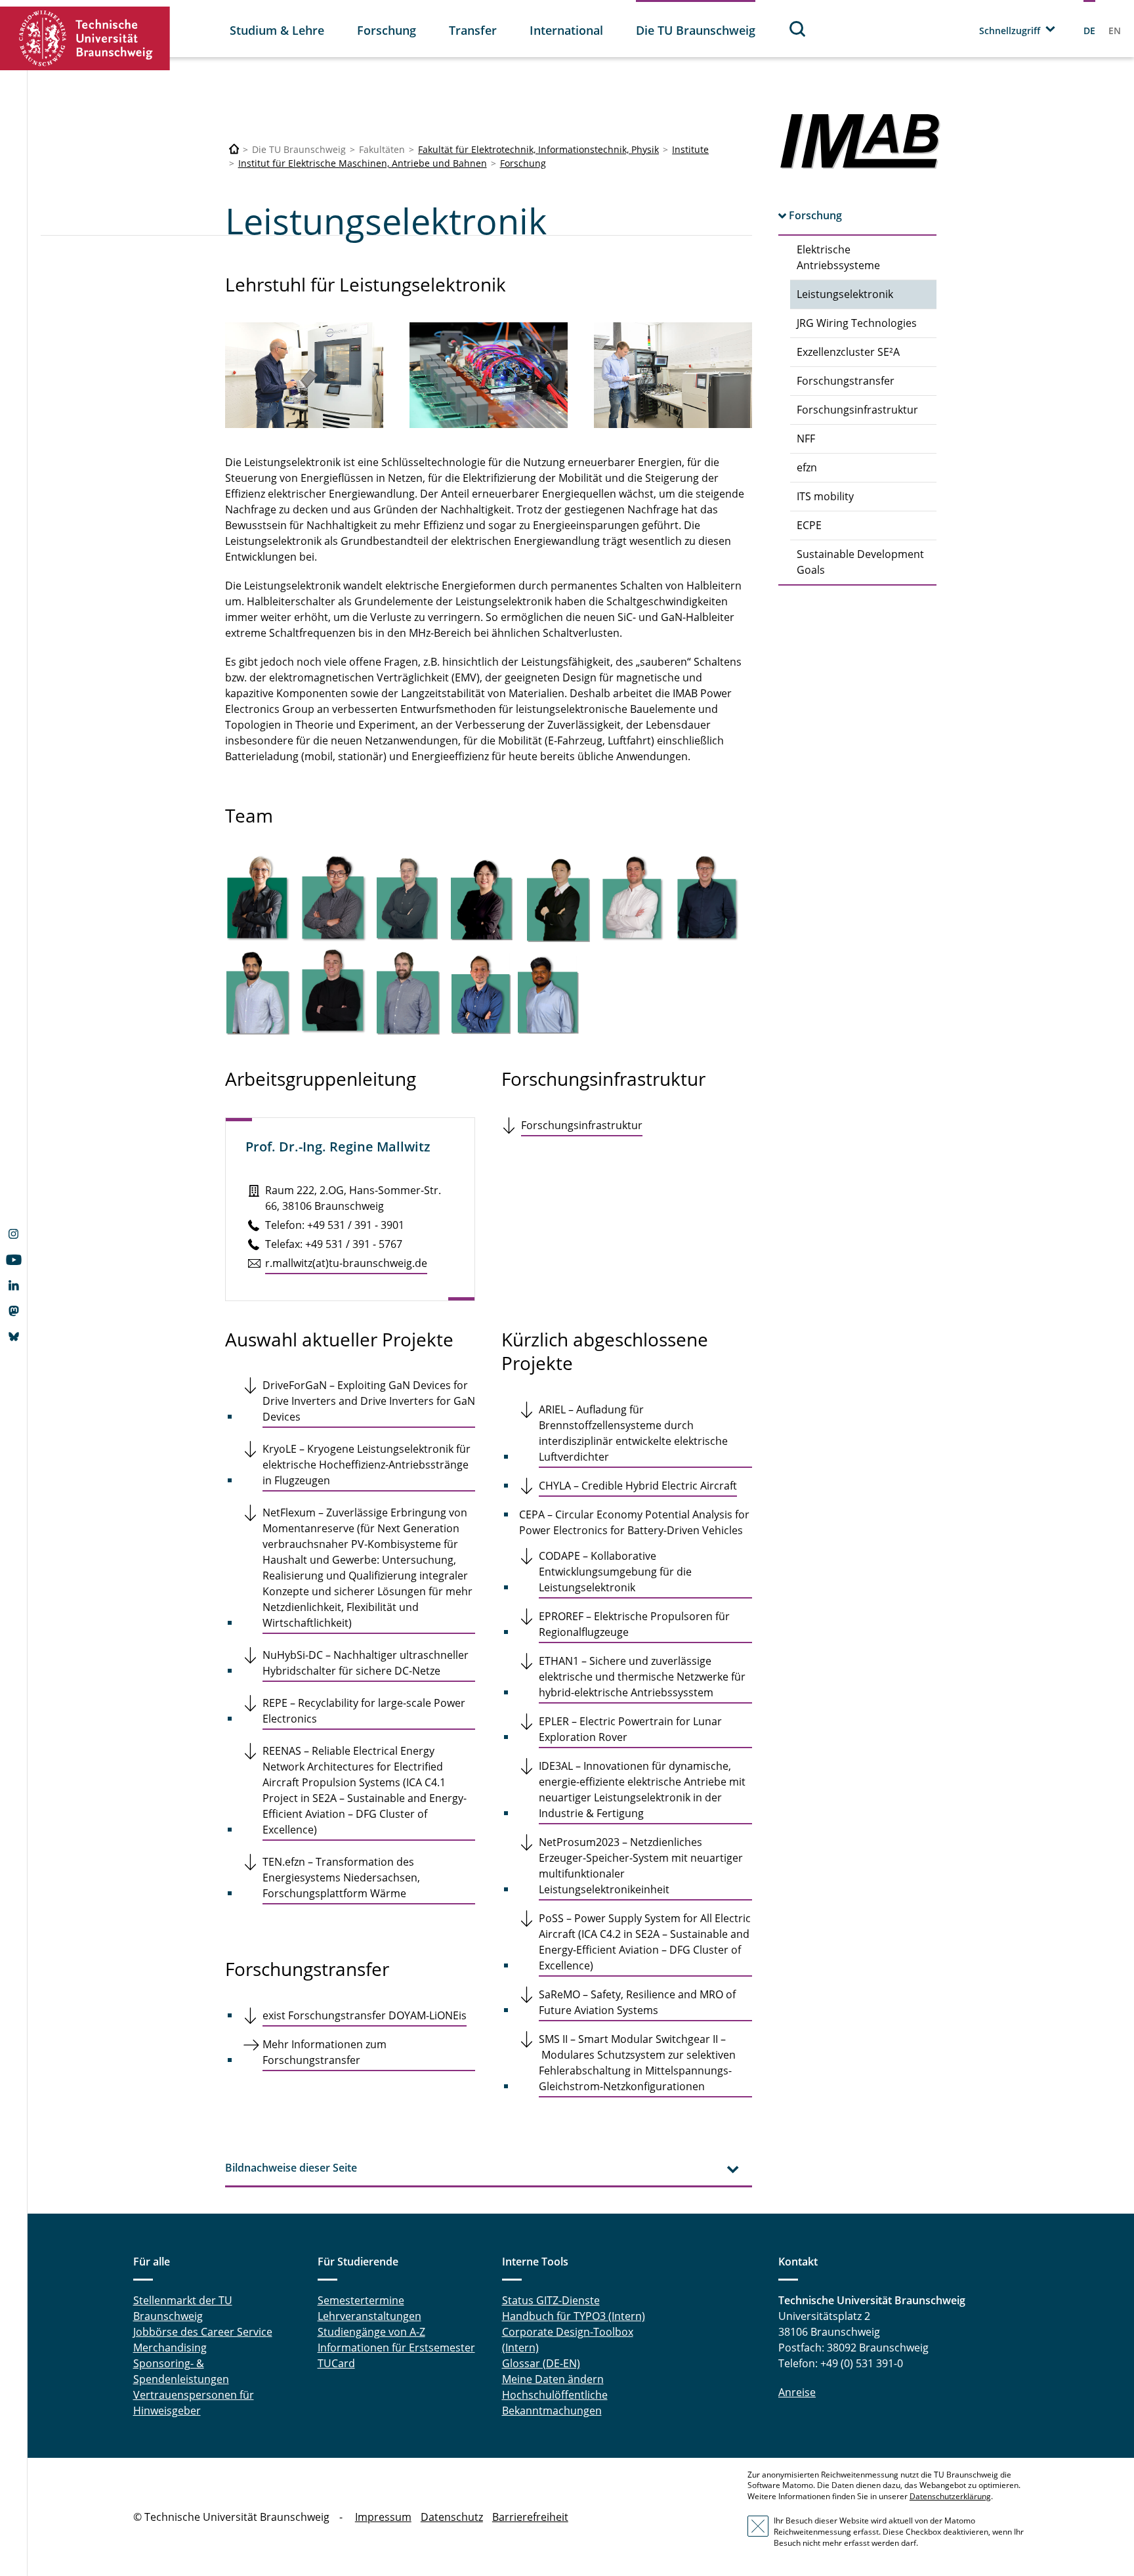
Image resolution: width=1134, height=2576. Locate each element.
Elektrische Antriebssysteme (838, 257)
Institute (690, 149)
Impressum (383, 2517)
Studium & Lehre (277, 30)
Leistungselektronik (845, 294)
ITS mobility (825, 496)
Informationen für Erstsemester (396, 2348)
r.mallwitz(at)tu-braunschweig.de (346, 1263)
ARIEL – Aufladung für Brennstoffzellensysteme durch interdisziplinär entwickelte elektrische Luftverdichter (633, 1433)
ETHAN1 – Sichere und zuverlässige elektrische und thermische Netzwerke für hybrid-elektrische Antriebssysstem (642, 1677)
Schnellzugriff (1010, 31)
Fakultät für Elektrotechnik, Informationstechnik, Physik (538, 149)
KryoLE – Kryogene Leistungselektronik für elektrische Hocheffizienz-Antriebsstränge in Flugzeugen (367, 1465)
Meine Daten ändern (553, 2379)
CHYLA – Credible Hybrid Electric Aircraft (638, 1486)
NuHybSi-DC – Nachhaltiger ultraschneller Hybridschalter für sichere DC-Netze (366, 1663)
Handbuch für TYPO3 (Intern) (574, 2316)
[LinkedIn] (13, 1287)
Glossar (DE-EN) (541, 2363)
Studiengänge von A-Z (371, 2332)
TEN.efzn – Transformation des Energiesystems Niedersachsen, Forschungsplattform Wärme (341, 1878)
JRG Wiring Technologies (857, 323)
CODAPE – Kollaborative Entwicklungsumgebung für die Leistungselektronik (615, 1572)
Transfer (473, 30)
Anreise (797, 2392)
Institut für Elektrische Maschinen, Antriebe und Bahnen (363, 163)
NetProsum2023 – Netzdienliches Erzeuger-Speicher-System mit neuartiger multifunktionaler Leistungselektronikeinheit (641, 1866)
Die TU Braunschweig (696, 30)
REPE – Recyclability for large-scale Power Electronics (364, 1711)
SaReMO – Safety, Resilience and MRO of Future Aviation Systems (637, 2002)
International (566, 30)
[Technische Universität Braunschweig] (85, 38)
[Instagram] (13, 1235)
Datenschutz (452, 2517)
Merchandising (170, 2348)
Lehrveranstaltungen (369, 2316)
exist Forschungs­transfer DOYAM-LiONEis (365, 2015)
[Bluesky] (13, 1338)
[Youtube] (13, 1261)
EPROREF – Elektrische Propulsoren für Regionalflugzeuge (634, 1624)
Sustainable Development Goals (860, 562)
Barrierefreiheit (530, 2517)
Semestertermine (361, 2300)
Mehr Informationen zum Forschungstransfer (325, 2052)
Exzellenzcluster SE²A (848, 352)
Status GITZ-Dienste (551, 2300)
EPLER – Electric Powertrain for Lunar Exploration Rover (630, 1729)
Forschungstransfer (846, 381)
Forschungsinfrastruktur (857, 410)
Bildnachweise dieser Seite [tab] (291, 2168)
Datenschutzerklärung (950, 2496)
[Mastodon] (13, 1312)
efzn (807, 467)
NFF (806, 439)
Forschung (387, 30)
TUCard (336, 2363)
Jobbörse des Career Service (203, 2332)
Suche (798, 29)
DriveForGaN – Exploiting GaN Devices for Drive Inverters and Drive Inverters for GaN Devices (369, 1401)
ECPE (809, 525)
